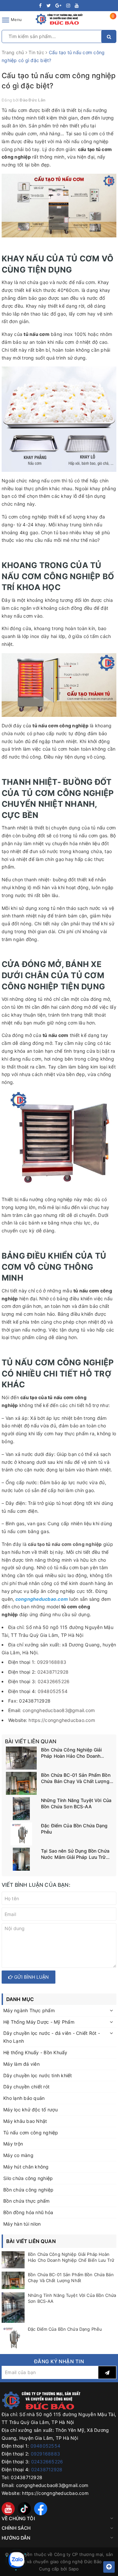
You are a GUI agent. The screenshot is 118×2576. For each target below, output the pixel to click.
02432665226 (54, 1681)
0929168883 (52, 1662)
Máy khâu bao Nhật (25, 2121)
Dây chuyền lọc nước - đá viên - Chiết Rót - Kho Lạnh (52, 2037)
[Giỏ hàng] (109, 21)
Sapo (74, 2569)
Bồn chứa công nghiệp (28, 2190)
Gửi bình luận (31, 1977)
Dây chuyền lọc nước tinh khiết (38, 2075)
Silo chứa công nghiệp (28, 2178)
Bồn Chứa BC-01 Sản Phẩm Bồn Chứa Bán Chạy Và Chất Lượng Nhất (76, 1778)
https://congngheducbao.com (62, 1720)
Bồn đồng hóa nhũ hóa (28, 2212)
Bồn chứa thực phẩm (27, 2201)
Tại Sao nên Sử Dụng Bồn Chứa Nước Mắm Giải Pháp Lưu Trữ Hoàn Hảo (75, 1854)
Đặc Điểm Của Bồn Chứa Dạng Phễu (74, 1829)
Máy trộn (13, 2144)
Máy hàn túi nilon (22, 2224)
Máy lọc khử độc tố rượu (30, 2110)
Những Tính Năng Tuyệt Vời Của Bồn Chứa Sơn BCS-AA (76, 1804)
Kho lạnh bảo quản (24, 2098)
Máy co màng (18, 2155)
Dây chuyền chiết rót (26, 2087)
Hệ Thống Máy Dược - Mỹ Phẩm (39, 2022)
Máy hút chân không (26, 2167)
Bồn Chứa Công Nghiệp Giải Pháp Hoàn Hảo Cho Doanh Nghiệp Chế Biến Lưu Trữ (71, 1753)
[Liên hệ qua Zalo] (16, 2560)
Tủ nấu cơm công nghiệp (31, 2133)
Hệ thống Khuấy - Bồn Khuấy (35, 2052)
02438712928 (53, 1672)
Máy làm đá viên (21, 2064)
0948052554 (53, 1691)
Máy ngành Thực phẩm (29, 2010)
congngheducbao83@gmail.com (59, 1710)
